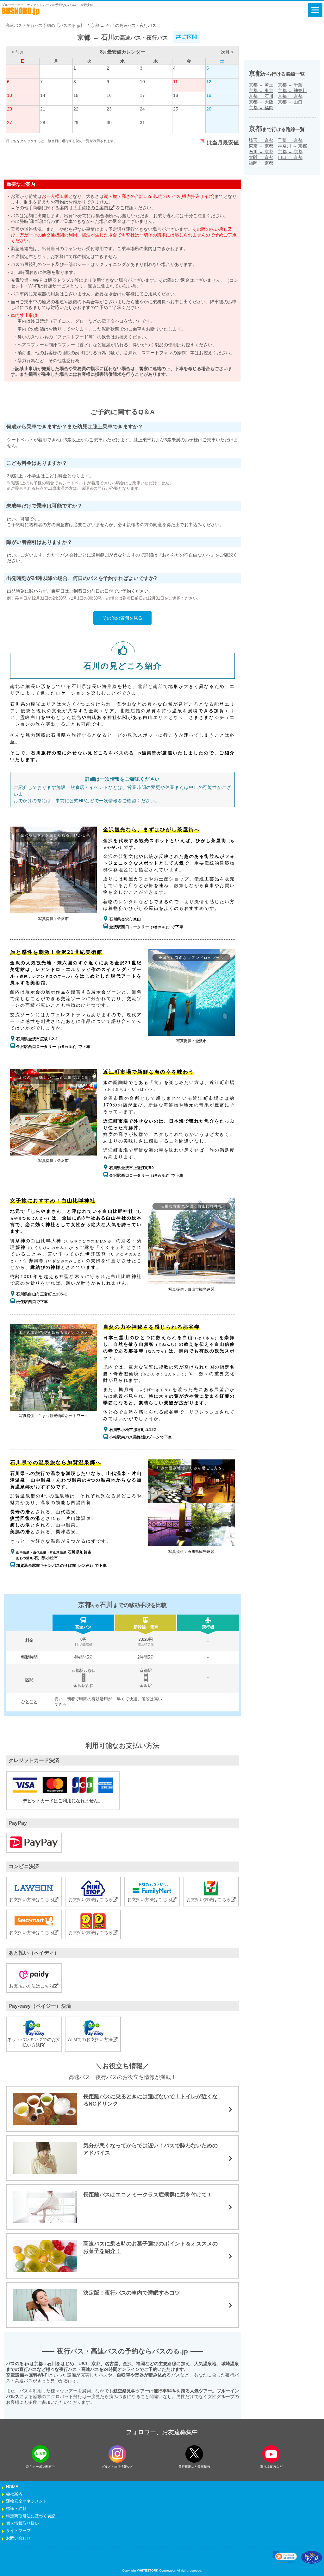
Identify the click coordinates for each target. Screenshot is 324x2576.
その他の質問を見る (122, 618)
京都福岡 (261, 108)
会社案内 (14, 2494)
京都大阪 (261, 102)
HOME (12, 2487)
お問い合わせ (18, 2538)
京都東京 (261, 91)
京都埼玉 (261, 85)
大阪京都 (261, 157)
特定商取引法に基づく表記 (31, 2516)
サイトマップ (18, 2531)
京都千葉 (290, 85)
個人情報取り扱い (22, 2523)
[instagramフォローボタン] (117, 2454)
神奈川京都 (292, 146)
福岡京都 (261, 163)
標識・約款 (16, 2509)
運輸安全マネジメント (27, 2501)
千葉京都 (290, 140)
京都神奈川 (292, 91)
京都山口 (290, 102)
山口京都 (290, 157)
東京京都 (261, 146)
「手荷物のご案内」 (93, 208)
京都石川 (261, 96)
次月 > (227, 52)
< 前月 (18, 52)
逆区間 (189, 37)
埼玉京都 (261, 140)
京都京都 (290, 96)
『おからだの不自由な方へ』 (186, 555)
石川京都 (261, 152)
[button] (285, 2557)
